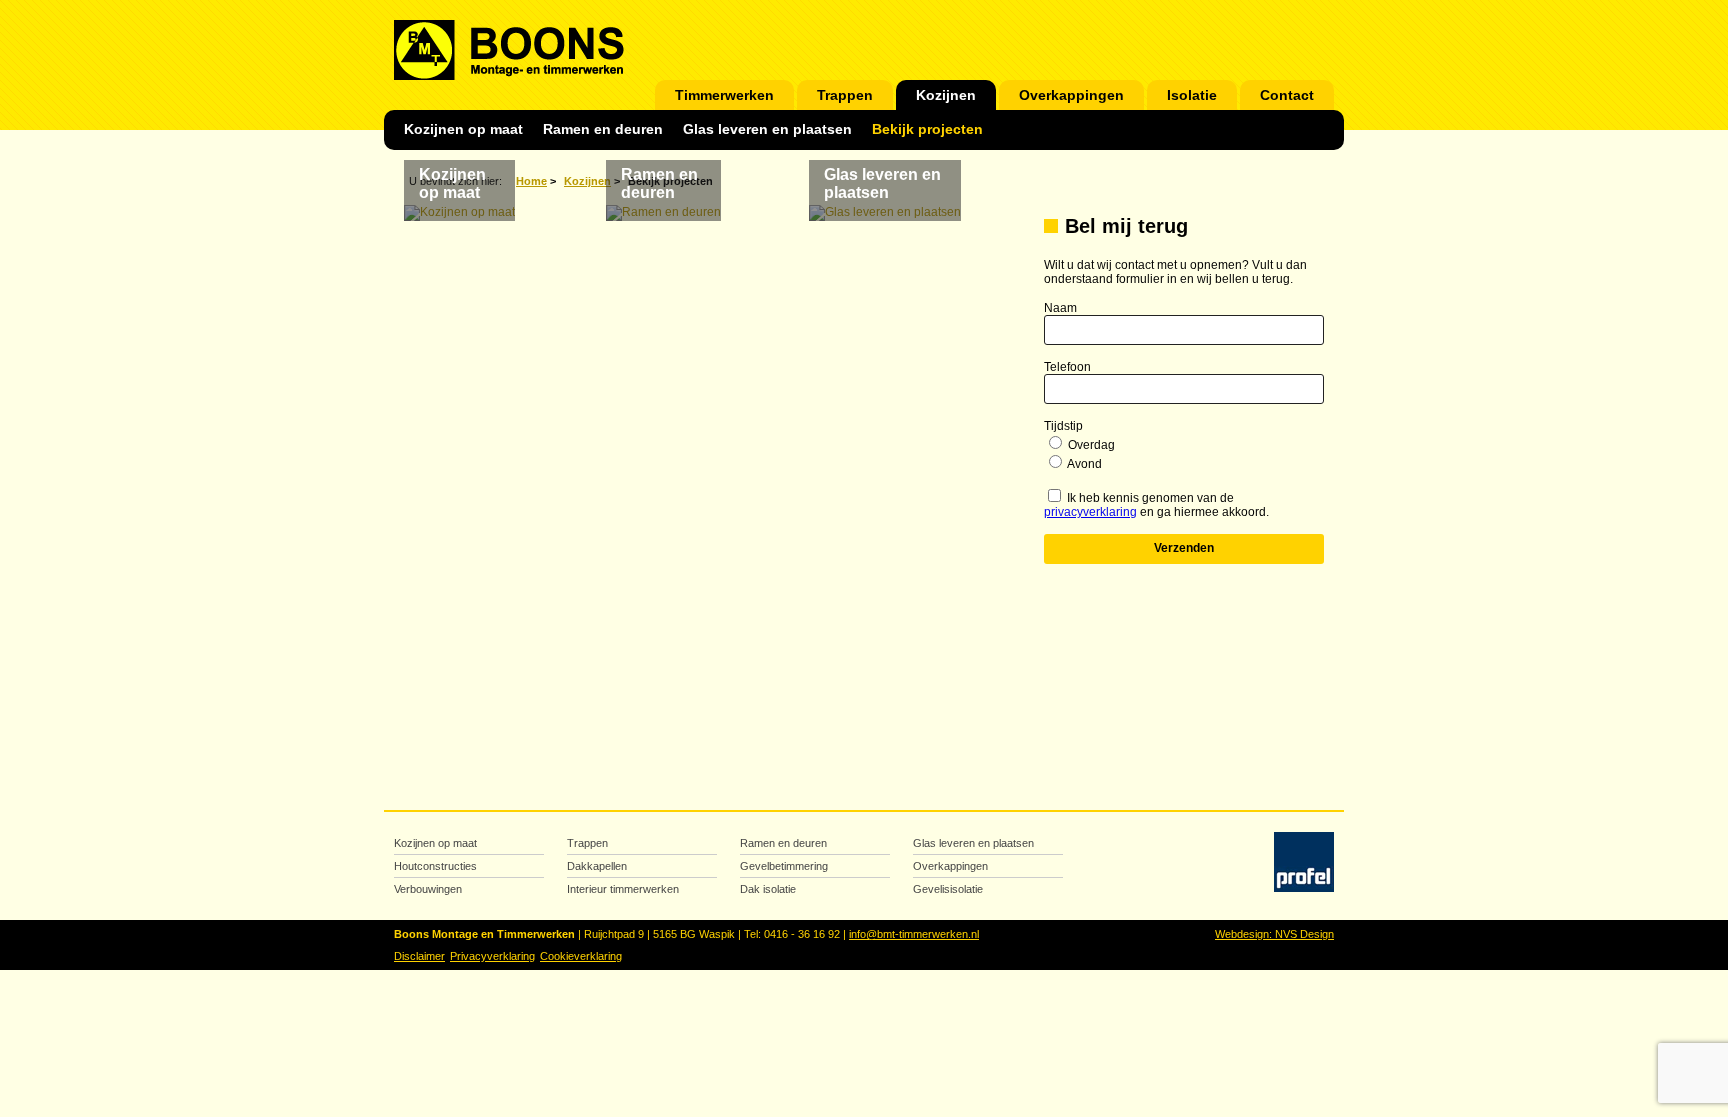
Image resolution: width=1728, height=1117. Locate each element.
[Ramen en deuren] (663, 213)
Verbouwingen (428, 889)
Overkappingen (1071, 95)
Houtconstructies (435, 866)
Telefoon (1067, 367)
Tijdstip (1063, 426)
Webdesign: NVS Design (1274, 934)
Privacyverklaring (492, 956)
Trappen (845, 95)
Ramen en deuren (603, 129)
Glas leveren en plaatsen (767, 129)
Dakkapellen (597, 866)
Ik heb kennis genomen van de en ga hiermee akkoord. (1156, 505)
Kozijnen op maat (463, 129)
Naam (1060, 308)
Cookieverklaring (581, 956)
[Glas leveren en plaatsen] (885, 213)
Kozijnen (946, 95)
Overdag (1091, 445)
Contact (1287, 95)
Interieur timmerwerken (623, 889)
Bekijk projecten (927, 129)
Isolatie (1192, 95)
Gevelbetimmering (784, 866)
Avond (1084, 464)
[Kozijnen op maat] (459, 213)
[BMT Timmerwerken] (509, 73)
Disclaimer (419, 956)
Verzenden (1184, 548)
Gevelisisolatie (948, 889)
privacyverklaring (1090, 512)
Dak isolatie (768, 889)
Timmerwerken (724, 95)
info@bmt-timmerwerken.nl (914, 934)
